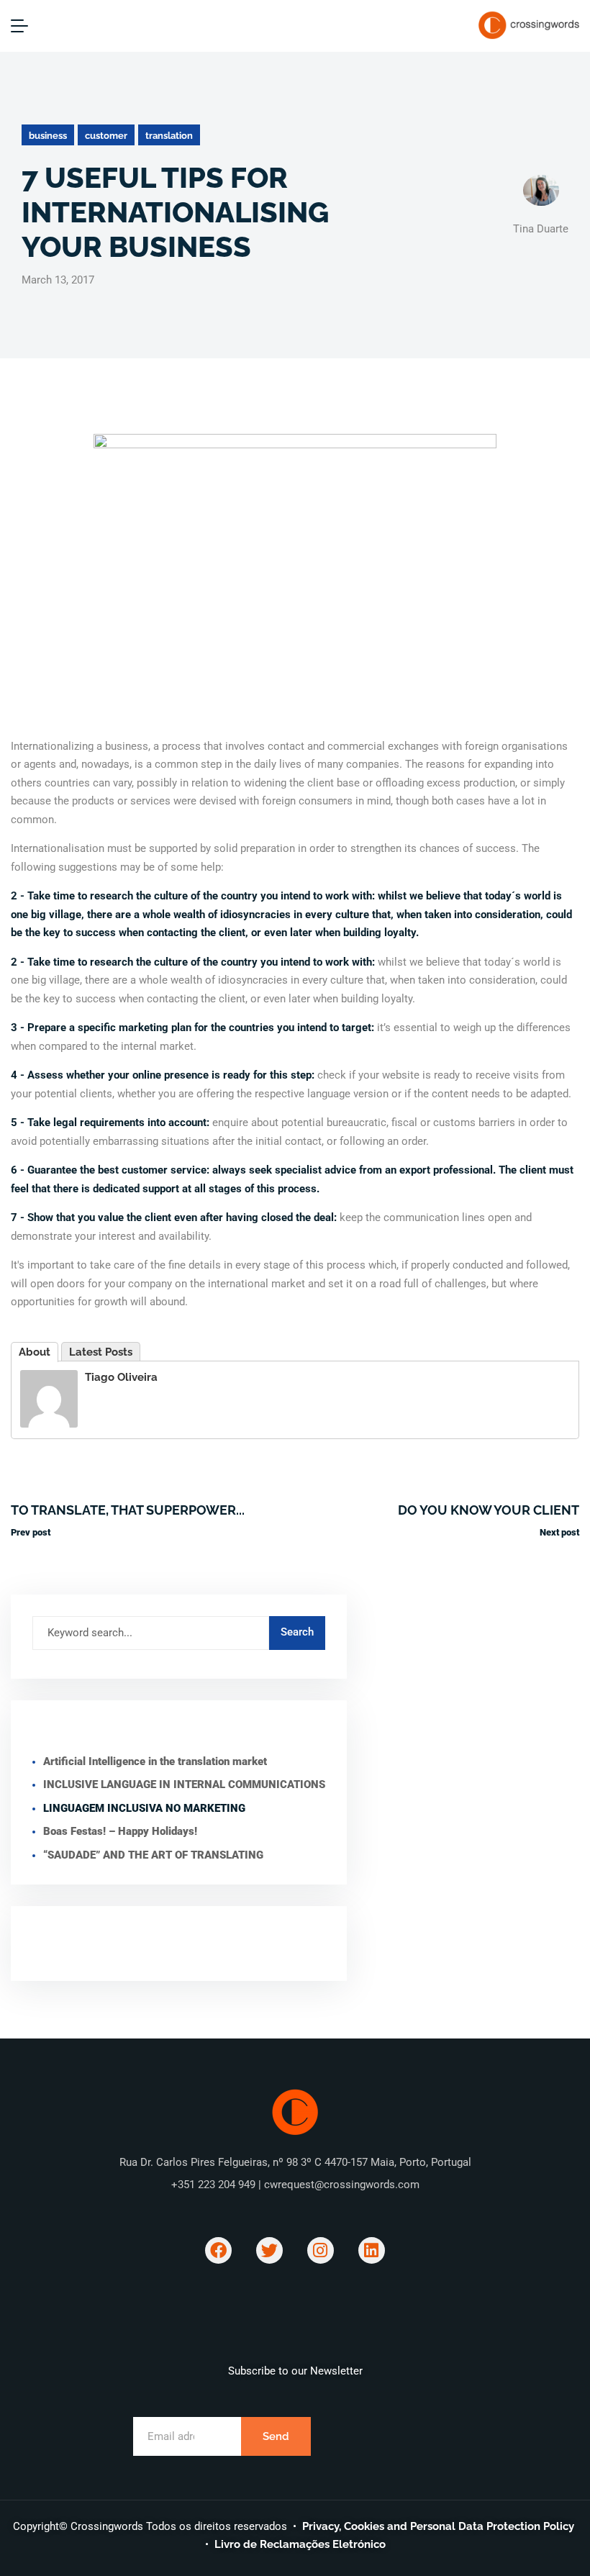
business (48, 136)
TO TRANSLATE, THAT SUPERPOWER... (128, 1510)
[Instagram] (321, 2250)
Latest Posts (101, 1352)
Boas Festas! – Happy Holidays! (120, 1831)
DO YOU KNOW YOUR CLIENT (489, 1510)
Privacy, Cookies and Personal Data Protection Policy (438, 2526)
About (35, 1352)
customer (106, 136)
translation (169, 136)
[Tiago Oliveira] (49, 1397)
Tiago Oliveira (121, 1377)
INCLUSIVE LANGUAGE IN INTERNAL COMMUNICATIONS (184, 1784)
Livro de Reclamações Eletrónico (300, 2544)
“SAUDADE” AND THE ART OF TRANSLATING (153, 1855)
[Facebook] (218, 2250)
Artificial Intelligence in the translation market (155, 1761)
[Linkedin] (372, 2250)
